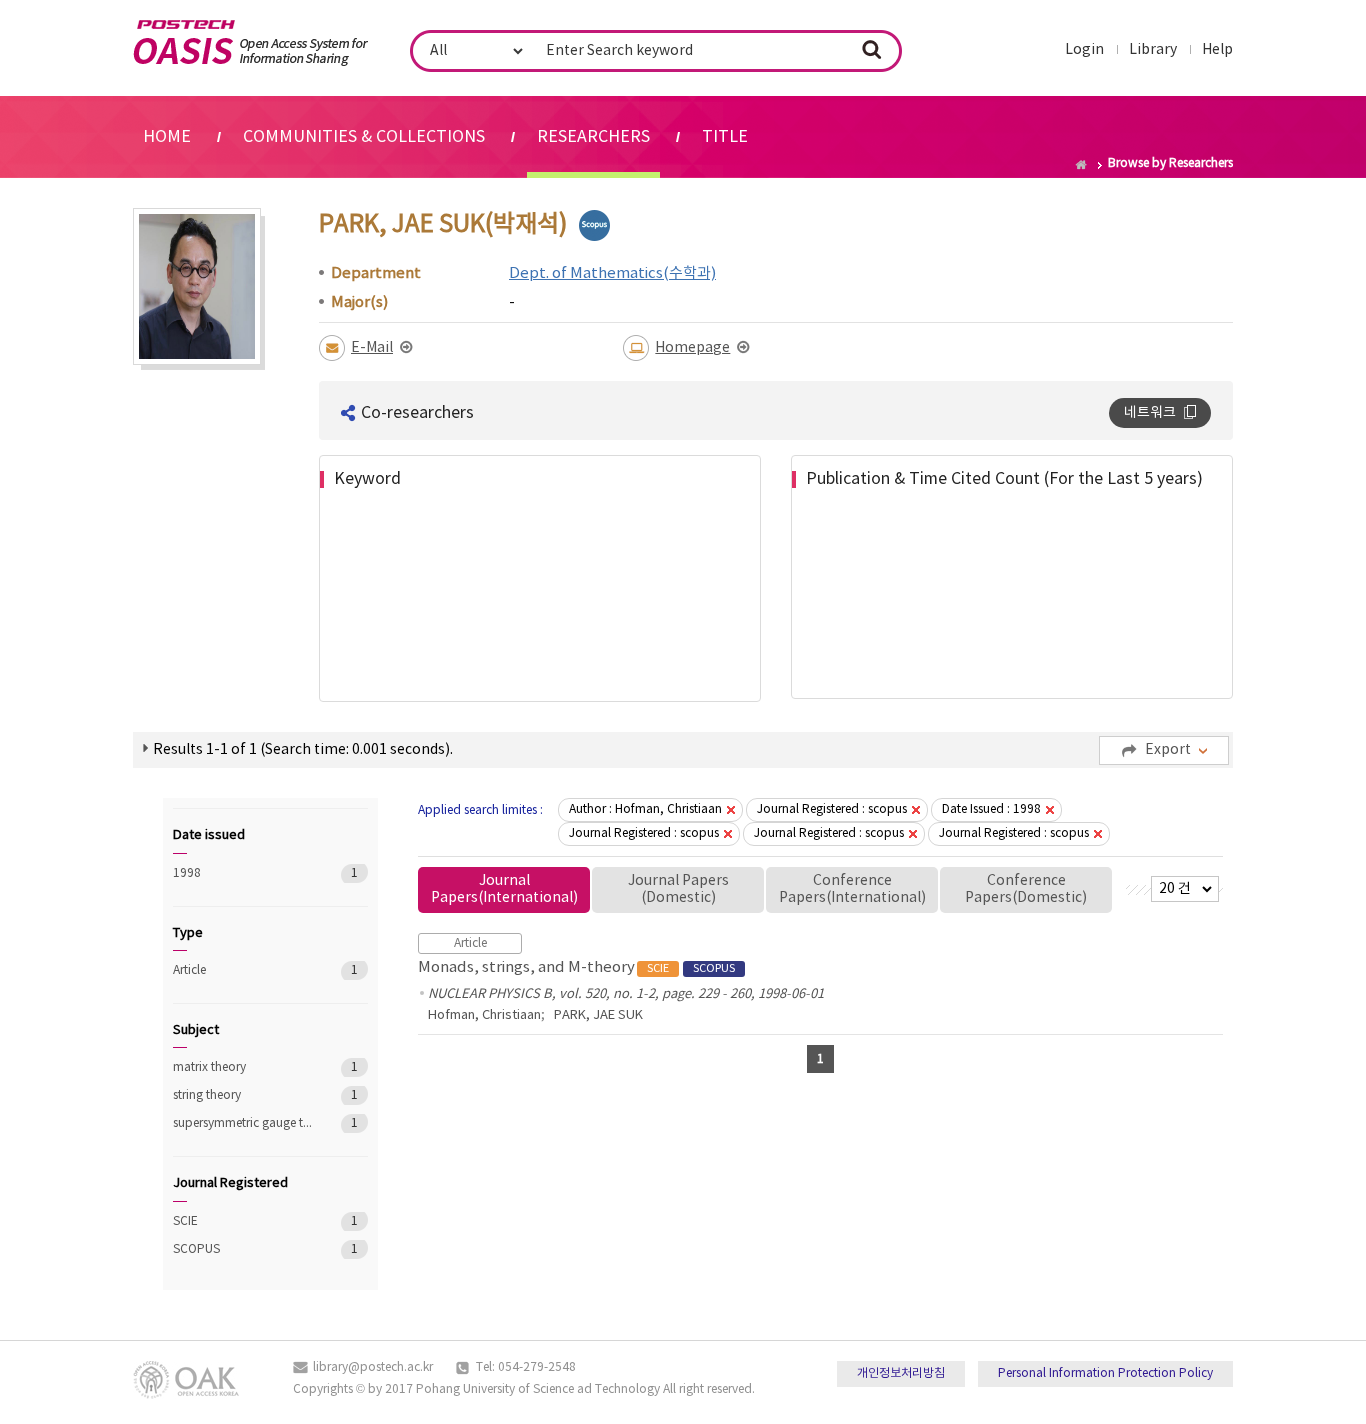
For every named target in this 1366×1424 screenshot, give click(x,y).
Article (242, 970)
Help (1217, 50)
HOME (167, 137)
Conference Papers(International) (852, 889)
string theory (242, 1095)
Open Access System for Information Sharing (250, 43)
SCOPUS (242, 1249)
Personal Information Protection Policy (1105, 1373)
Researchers (593, 137)
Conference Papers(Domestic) (1026, 889)
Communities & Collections (364, 137)
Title (725, 137)
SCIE (242, 1221)
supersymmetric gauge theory (242, 1123)
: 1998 (991, 809)
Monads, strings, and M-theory (576, 967)
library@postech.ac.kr (373, 1367)
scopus (594, 225)
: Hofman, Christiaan (645, 809)
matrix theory (242, 1067)
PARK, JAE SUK (598, 1015)
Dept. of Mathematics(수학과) (612, 273)
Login (1084, 50)
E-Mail (372, 348)
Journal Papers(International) (504, 889)
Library (1153, 50)
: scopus (832, 809)
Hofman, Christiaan (484, 1015)
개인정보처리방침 (901, 1373)
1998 (242, 873)
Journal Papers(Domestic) (678, 889)
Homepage (692, 348)
